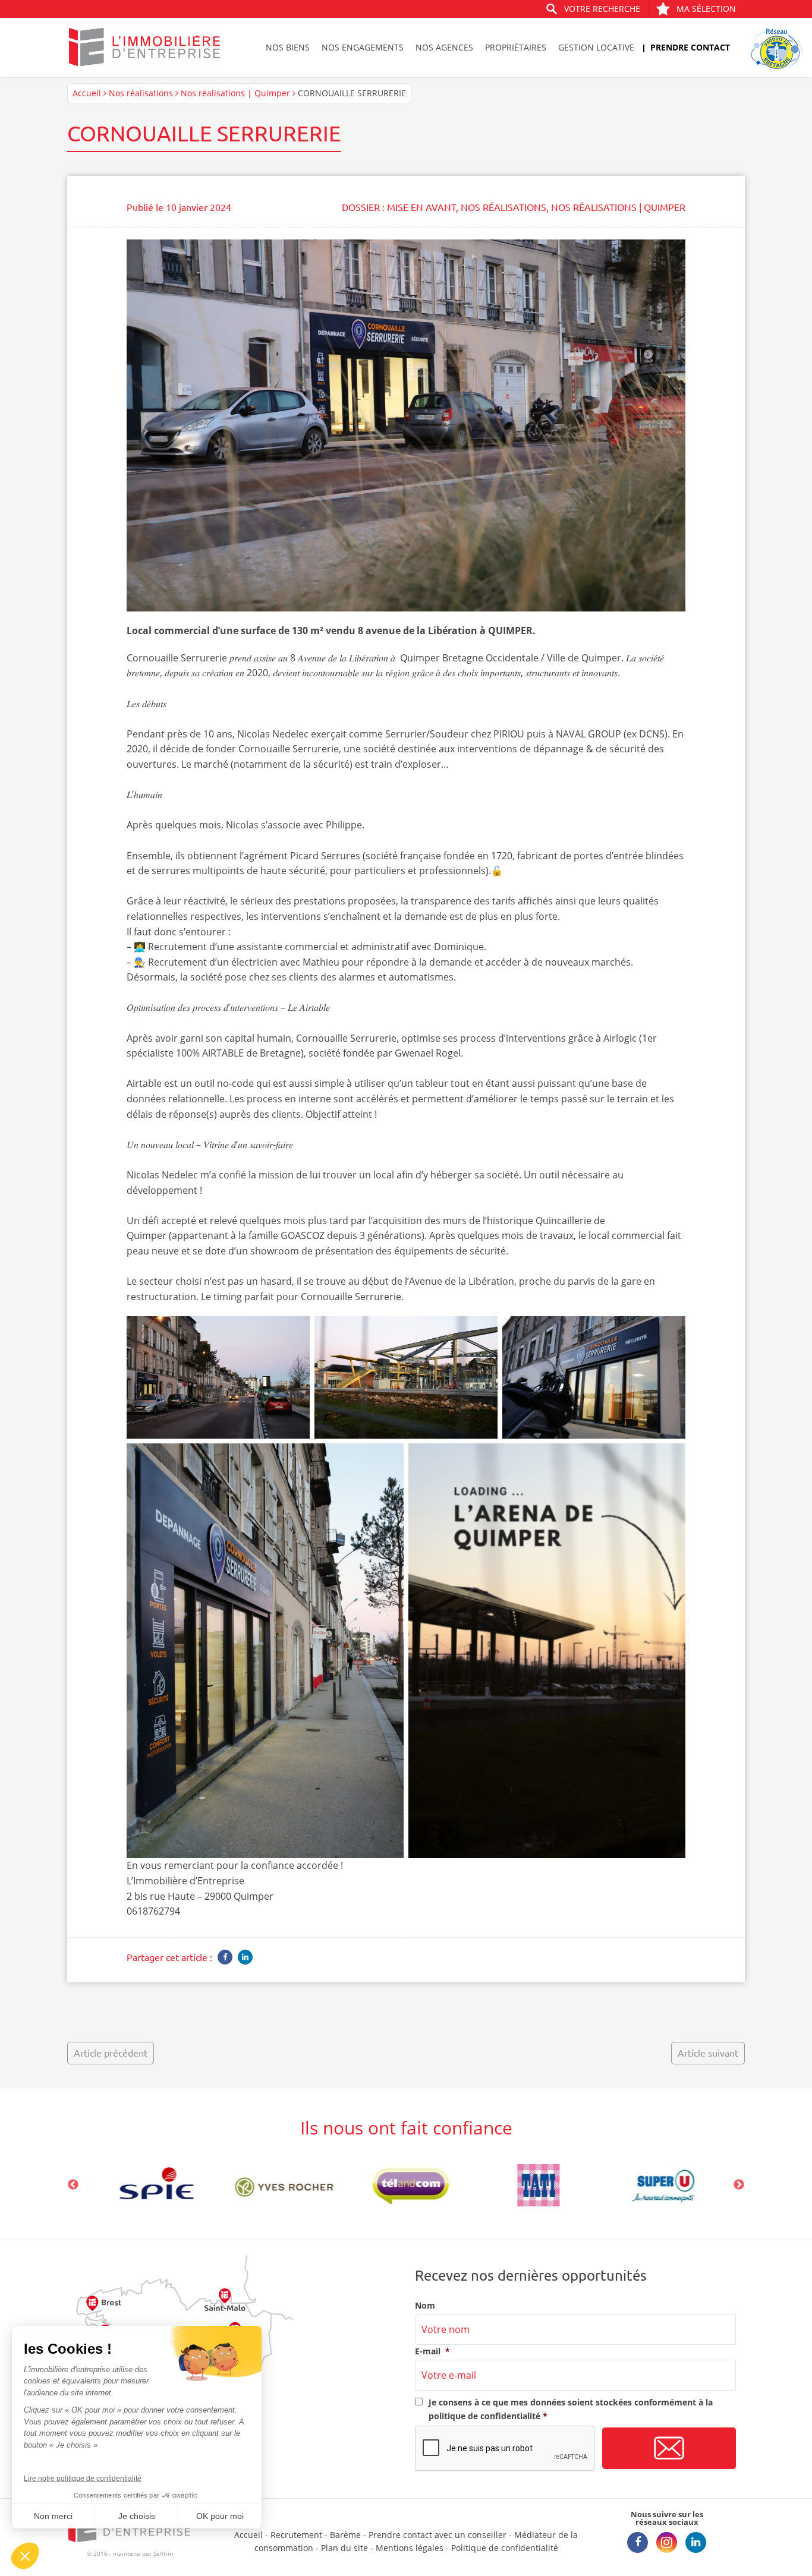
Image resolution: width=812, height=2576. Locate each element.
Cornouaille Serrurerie (177, 658)
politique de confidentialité (484, 2416)
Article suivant (708, 2052)
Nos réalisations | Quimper (235, 93)
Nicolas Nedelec (273, 734)
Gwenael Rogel (428, 1053)
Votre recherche (602, 9)
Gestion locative (596, 47)
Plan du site (344, 2548)
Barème (345, 2535)
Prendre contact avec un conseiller (438, 2535)
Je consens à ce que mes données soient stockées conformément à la (571, 2409)
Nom (425, 2306)
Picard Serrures (325, 856)
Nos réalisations (141, 93)
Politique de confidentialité (505, 2548)
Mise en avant (421, 207)
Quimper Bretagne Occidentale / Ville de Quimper (511, 658)
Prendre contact (690, 47)
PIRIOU (509, 734)
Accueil (87, 93)
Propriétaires (516, 47)
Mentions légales (410, 2548)
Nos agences (444, 47)
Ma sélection (706, 9)
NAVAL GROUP (588, 734)
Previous (73, 2185)
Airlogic (620, 1038)
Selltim (163, 2553)
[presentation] (505, 2449)
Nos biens (288, 47)
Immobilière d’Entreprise (189, 1881)
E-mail (432, 2351)
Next (739, 2185)
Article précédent (111, 2052)
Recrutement (296, 2535)
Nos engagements (363, 47)
